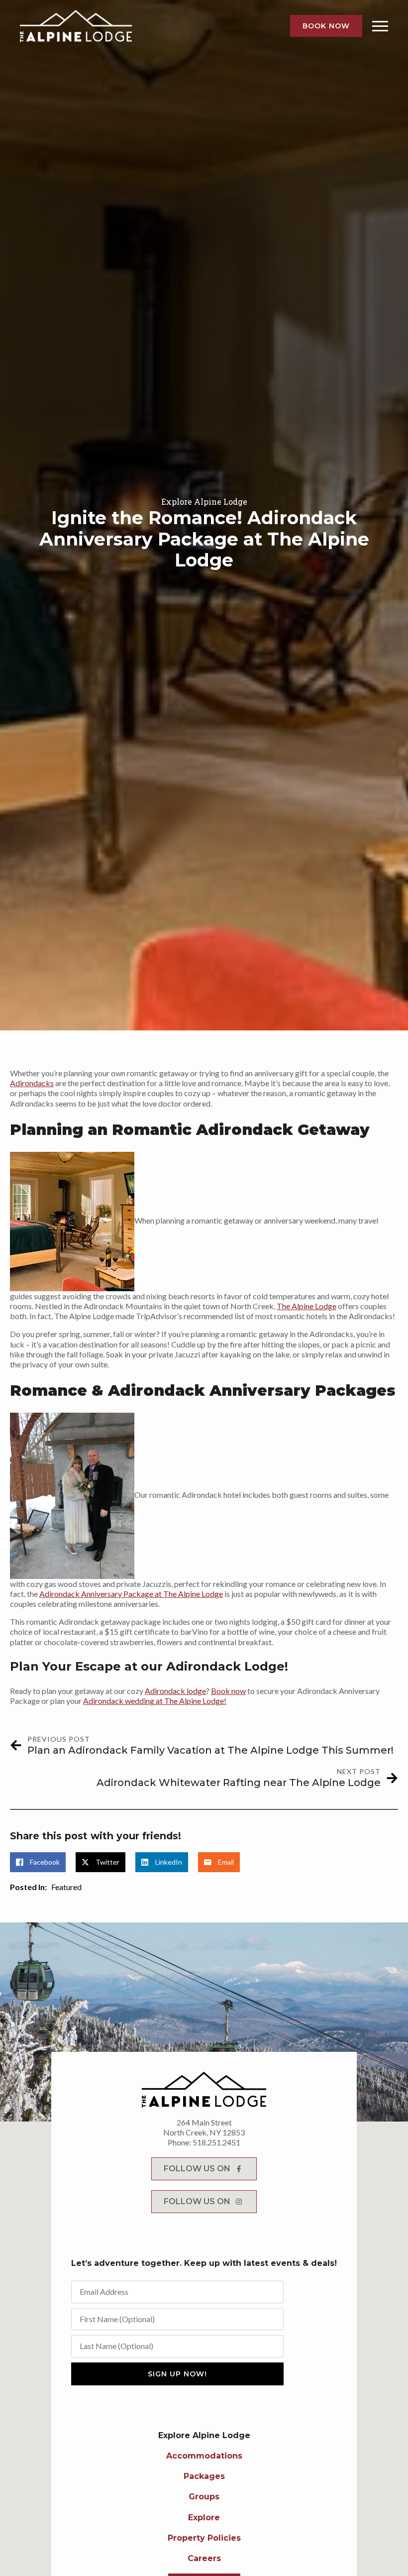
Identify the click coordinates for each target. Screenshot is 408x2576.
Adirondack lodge (175, 1691)
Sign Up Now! (177, 2374)
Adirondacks (32, 1083)
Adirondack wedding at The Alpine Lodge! (155, 1701)
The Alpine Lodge (306, 1306)
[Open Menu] (380, 26)
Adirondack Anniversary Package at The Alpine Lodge (131, 1594)
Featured (66, 1887)
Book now (228, 1691)
